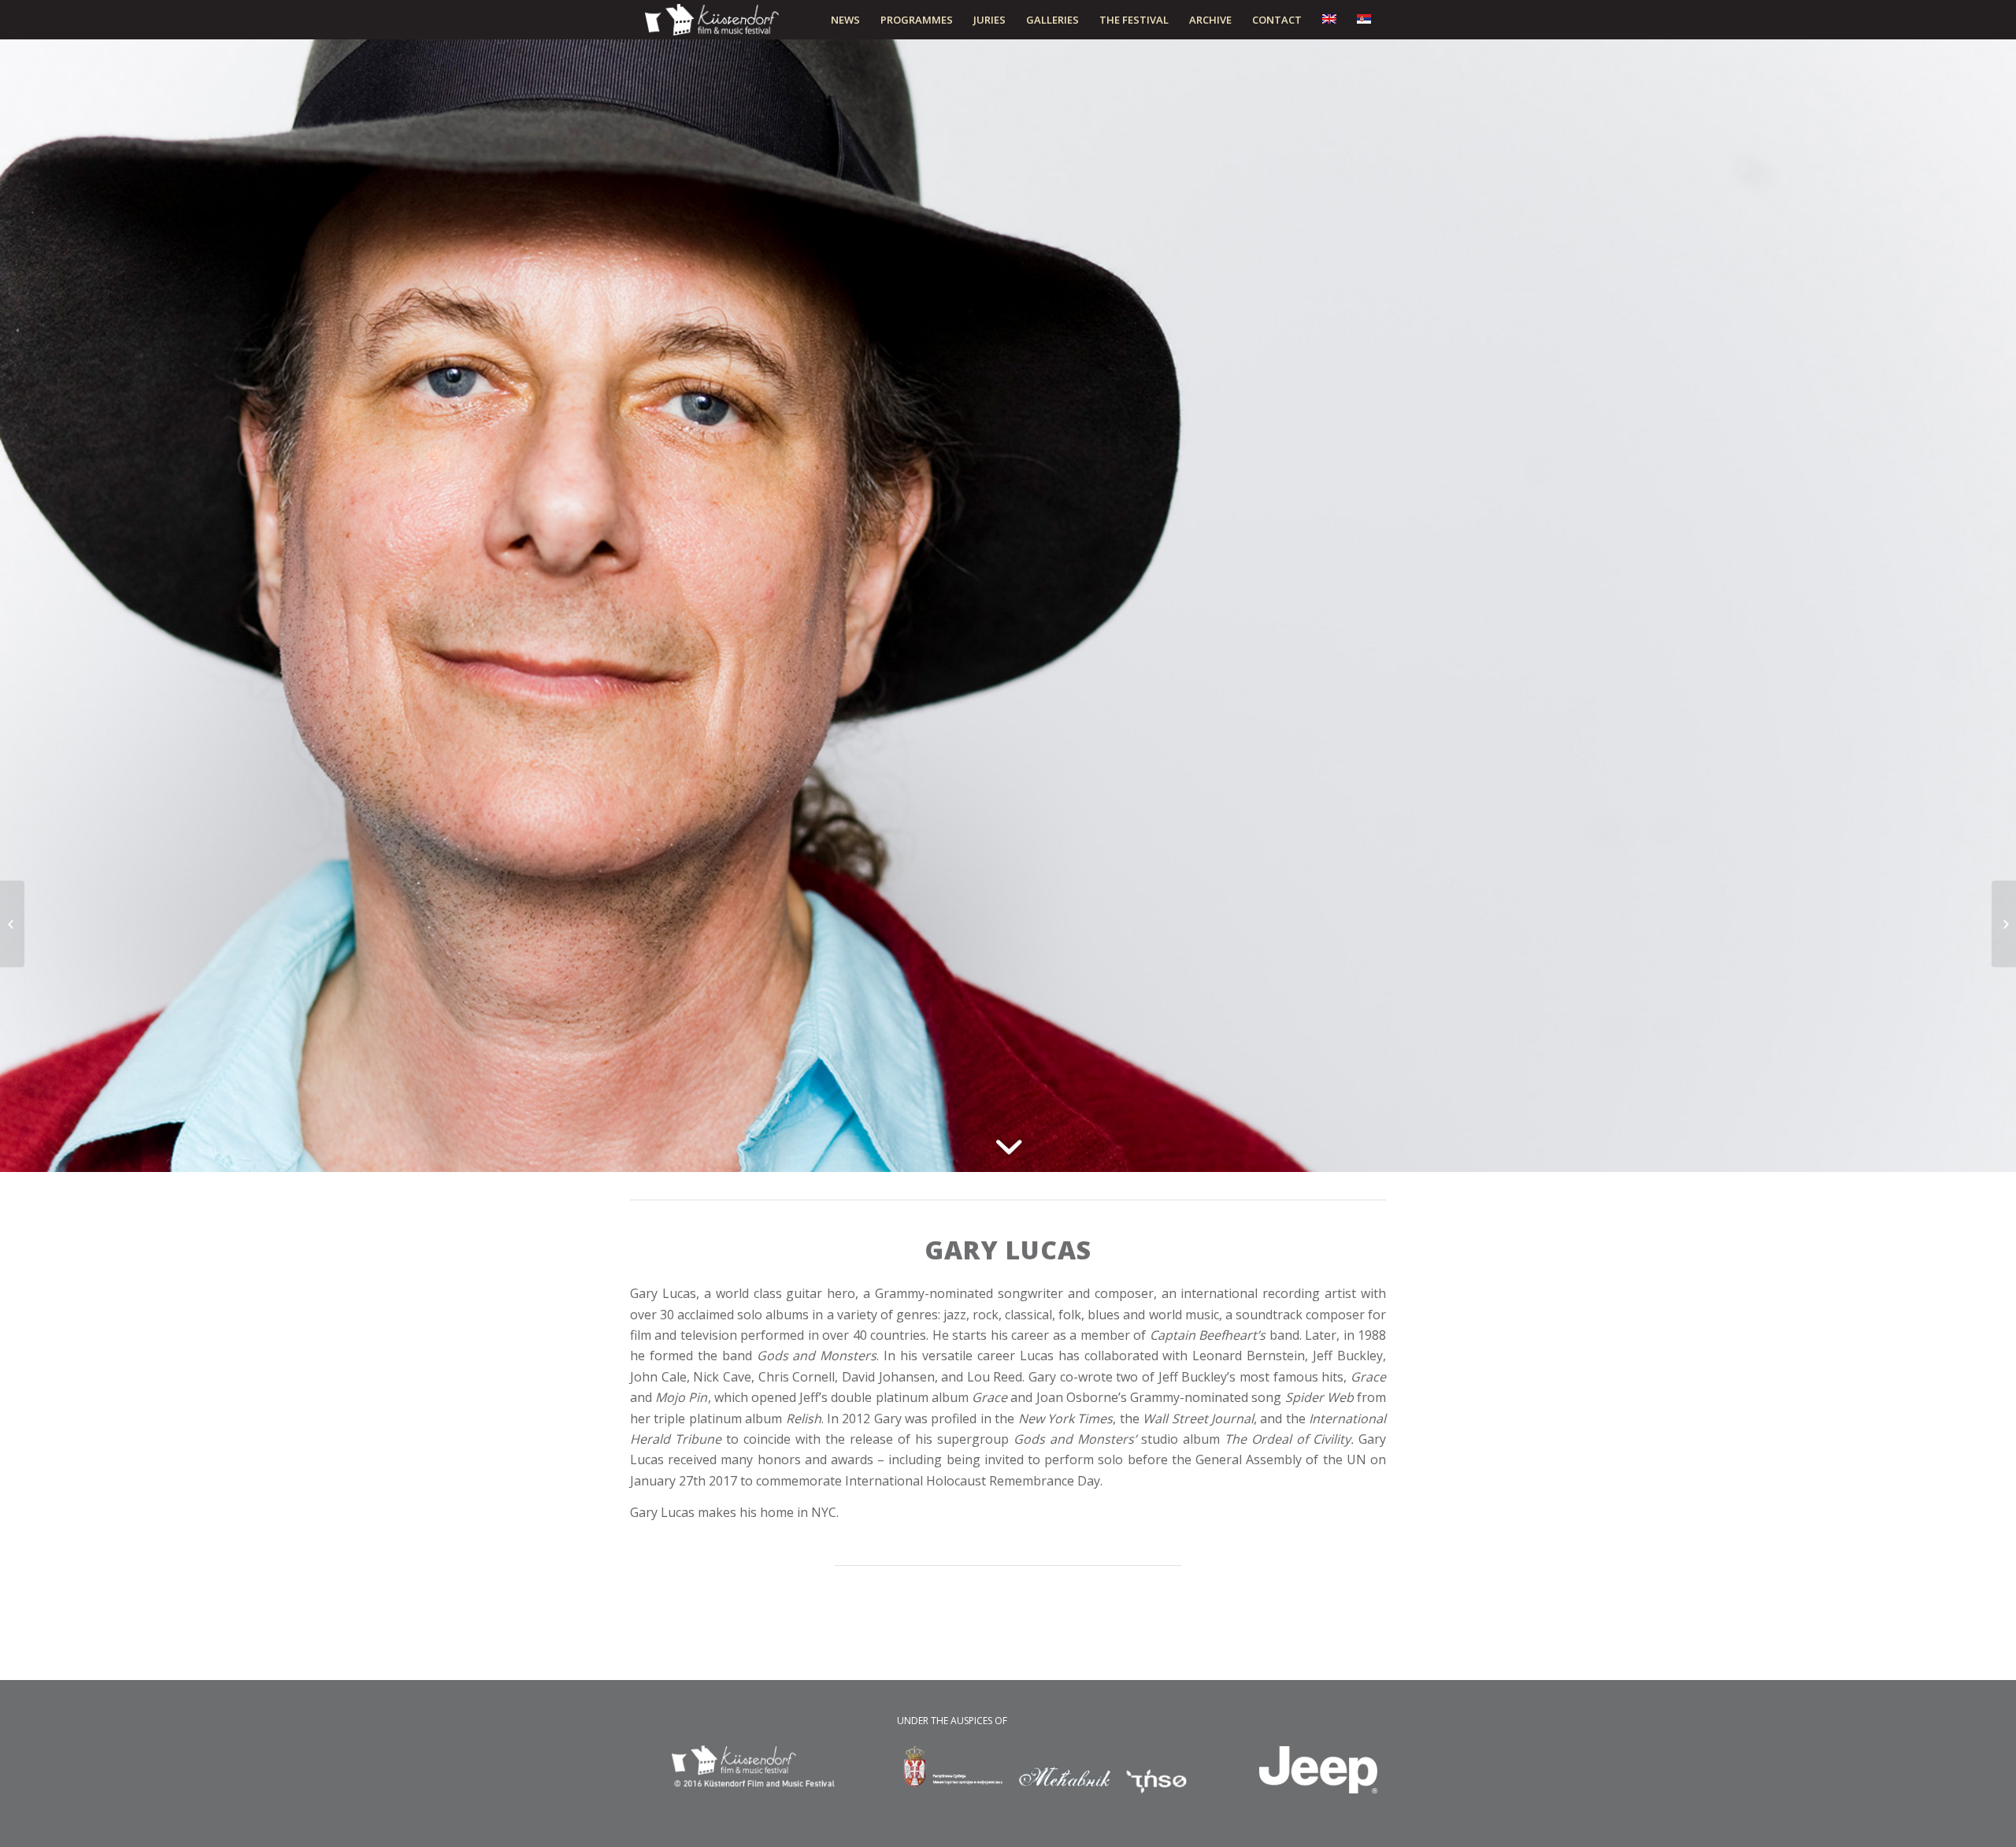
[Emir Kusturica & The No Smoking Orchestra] (12, 924)
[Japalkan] (2004, 924)
